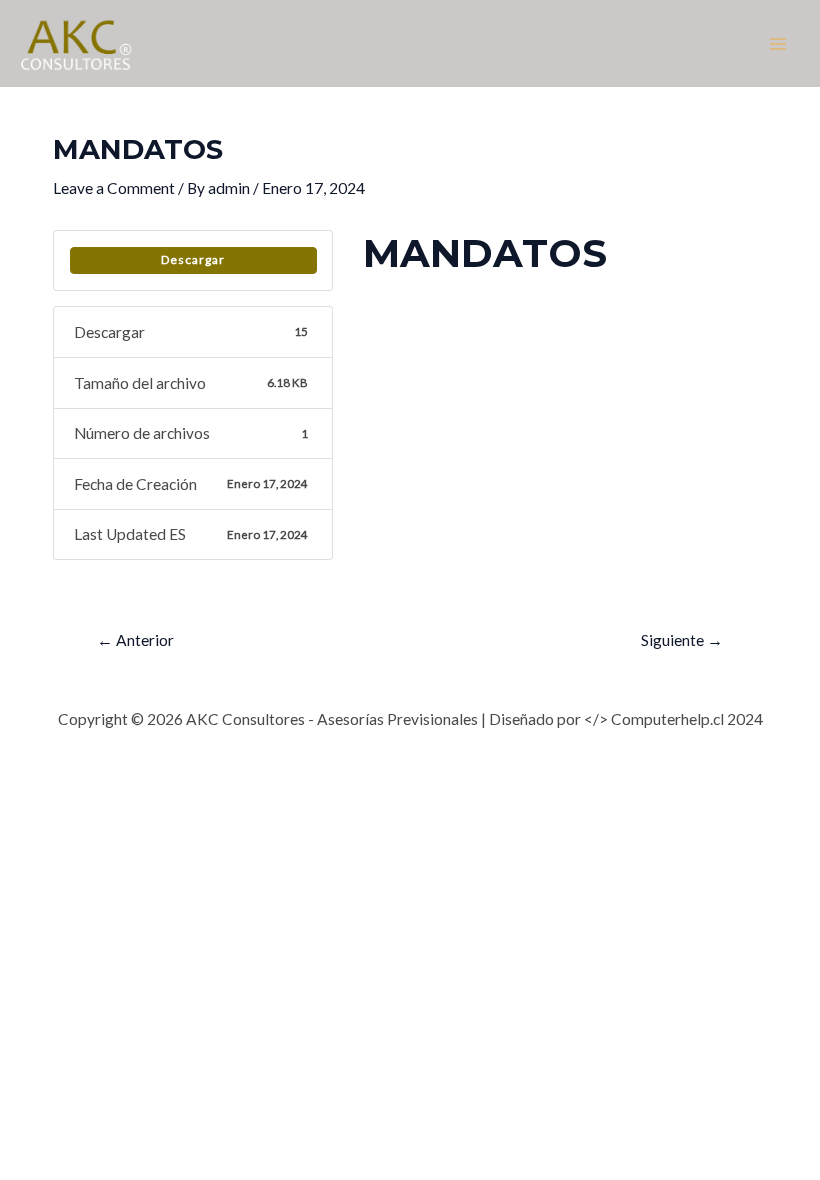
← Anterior (135, 640)
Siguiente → (682, 640)
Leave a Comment (114, 188)
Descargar (193, 259)
